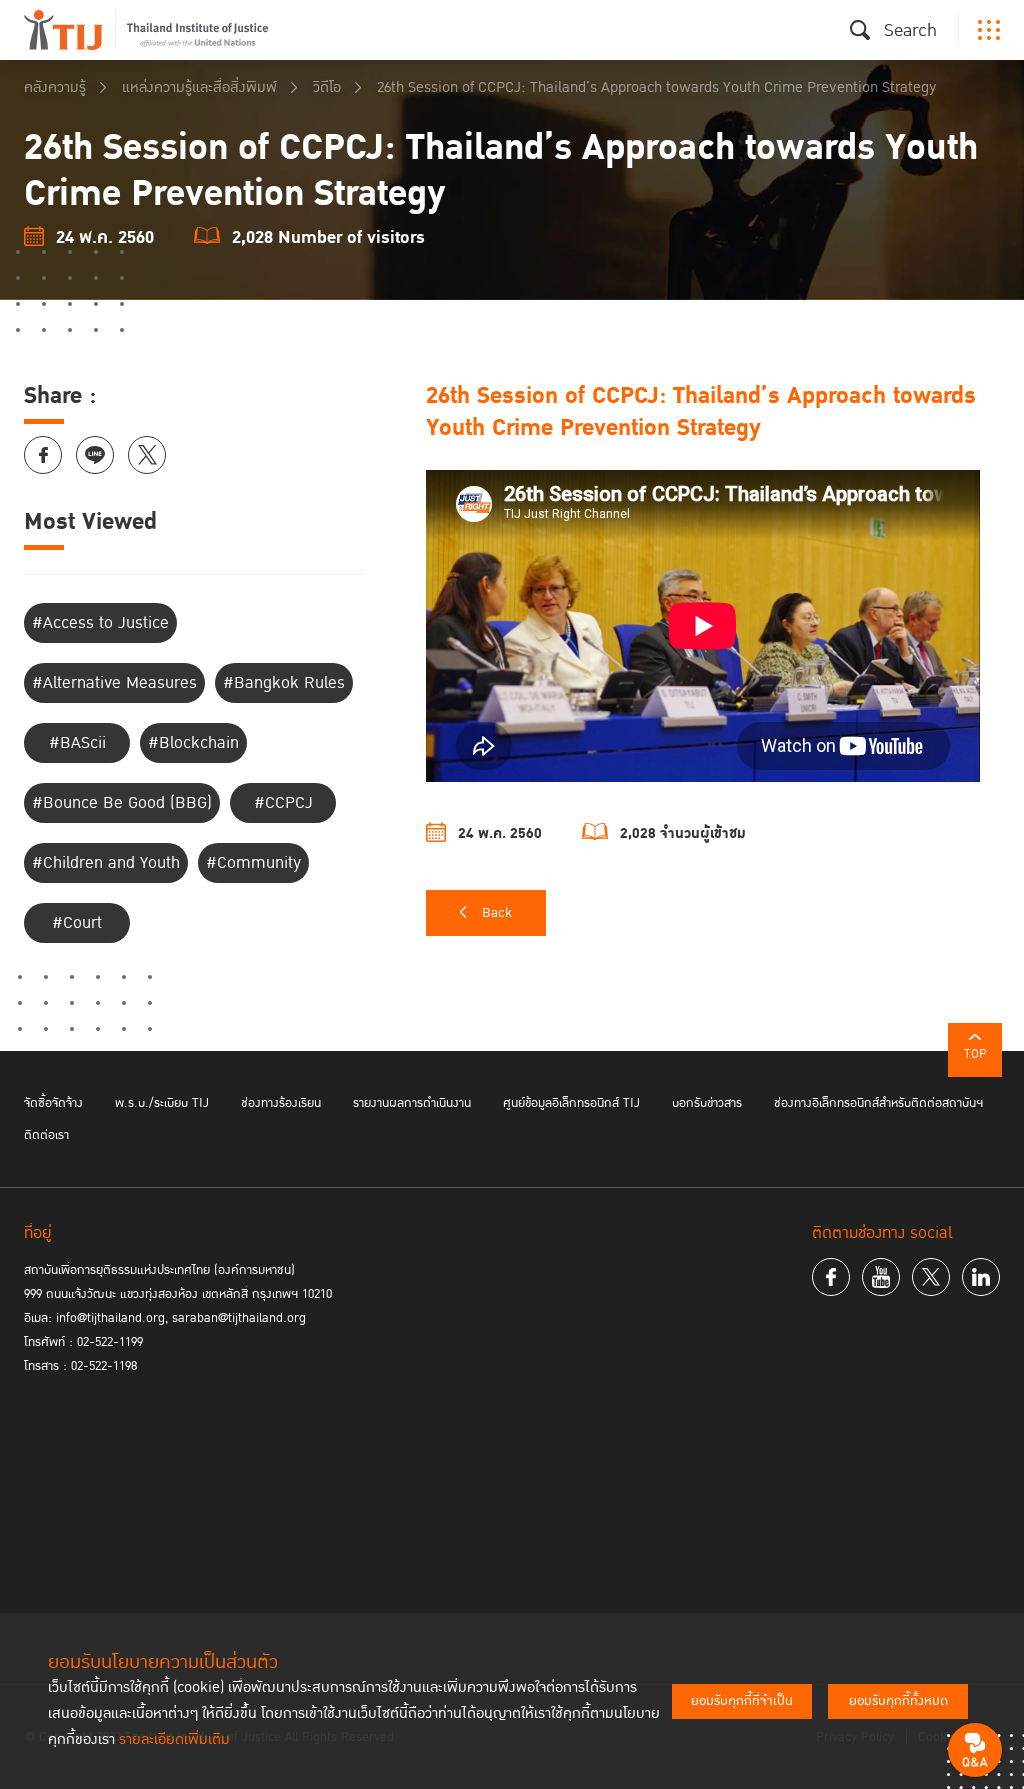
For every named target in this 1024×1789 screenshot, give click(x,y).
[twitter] (931, 1277)
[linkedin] (981, 1277)
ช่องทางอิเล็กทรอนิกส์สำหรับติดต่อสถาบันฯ (878, 1103)
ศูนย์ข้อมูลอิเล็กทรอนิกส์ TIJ (571, 1103)
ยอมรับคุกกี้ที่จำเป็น (742, 1701)
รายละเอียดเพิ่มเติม (174, 1739)
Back (497, 913)
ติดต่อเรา (46, 1135)
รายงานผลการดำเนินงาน (412, 1103)
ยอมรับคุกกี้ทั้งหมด (898, 1701)
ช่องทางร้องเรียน (281, 1103)
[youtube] (881, 1277)
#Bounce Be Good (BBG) (122, 803)
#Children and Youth (106, 863)
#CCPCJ (283, 803)
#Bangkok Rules (284, 683)
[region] (713, 613)
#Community (253, 863)
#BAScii (77, 743)
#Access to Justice (100, 623)
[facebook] (831, 1277)
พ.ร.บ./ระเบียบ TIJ (162, 1103)
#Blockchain (193, 743)
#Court (77, 923)
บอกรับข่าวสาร (707, 1103)
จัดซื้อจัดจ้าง (53, 1103)
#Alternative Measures (114, 683)
